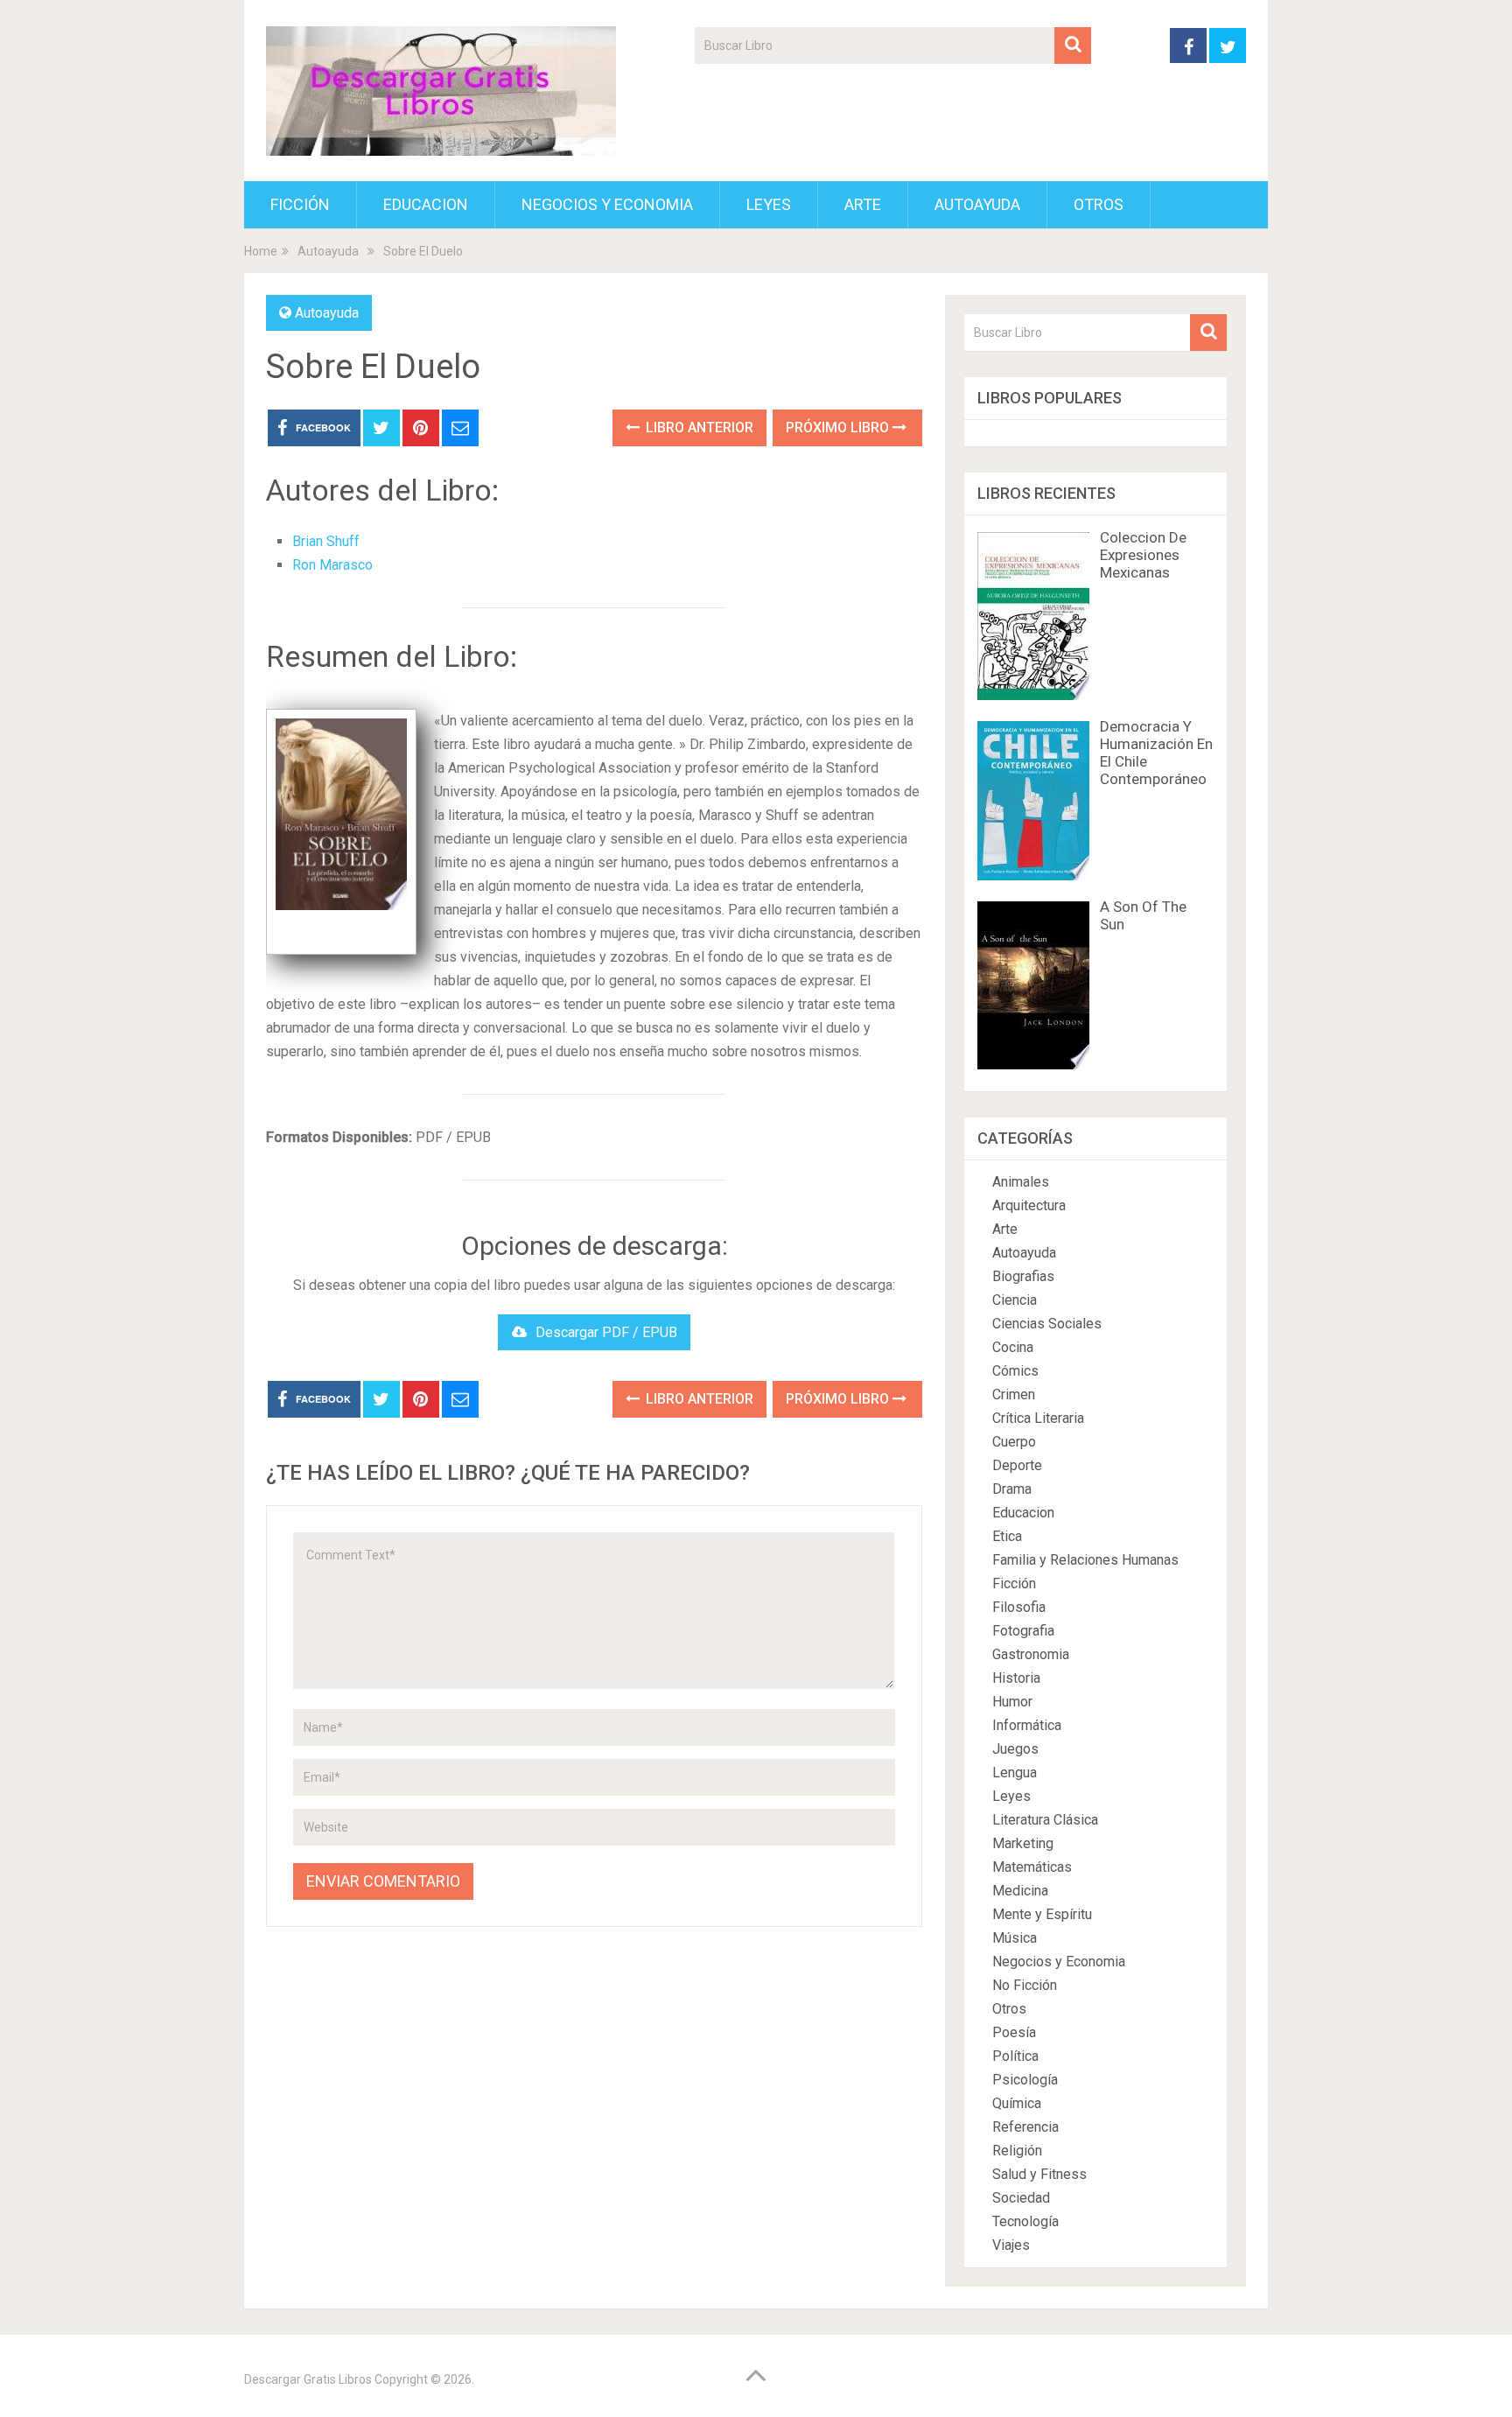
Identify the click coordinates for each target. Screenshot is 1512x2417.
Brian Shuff (326, 541)
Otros (1099, 204)
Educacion (426, 204)
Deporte (1017, 1465)
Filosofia (1019, 1607)
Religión (1017, 2151)
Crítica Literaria (1038, 1418)
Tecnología (1025, 2221)
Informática (1027, 1725)
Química (1017, 2103)
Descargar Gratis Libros (308, 2379)
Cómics (1015, 1371)
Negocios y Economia (607, 204)
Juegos (1015, 1749)
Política (1015, 2056)
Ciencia (1015, 1300)
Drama (1012, 1489)
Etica (1007, 1536)
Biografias (1023, 1276)
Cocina (1013, 1347)
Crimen (1014, 1394)
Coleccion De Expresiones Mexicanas (1143, 555)
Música (1015, 1938)
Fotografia (1023, 1631)
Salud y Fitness (1039, 2174)
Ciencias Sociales (1047, 1324)
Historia (1016, 1678)
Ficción (300, 204)
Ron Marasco (332, 565)
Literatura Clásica (1045, 1820)
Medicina (1020, 1891)
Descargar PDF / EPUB (606, 1332)
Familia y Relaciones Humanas (1085, 1560)
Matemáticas (1032, 1867)
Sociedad (1021, 2198)
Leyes (769, 204)
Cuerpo (1014, 1442)
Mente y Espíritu (1042, 1914)
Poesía (1014, 2032)
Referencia (1025, 2127)
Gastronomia (1031, 1654)
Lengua (1015, 1772)
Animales (1021, 1182)
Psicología (1025, 2080)
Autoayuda (977, 204)
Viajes (1011, 2245)
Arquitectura (1029, 1205)
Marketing (1023, 1843)
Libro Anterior (698, 427)
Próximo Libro (839, 427)
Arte (863, 204)
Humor (1012, 1702)
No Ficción (1025, 1985)
